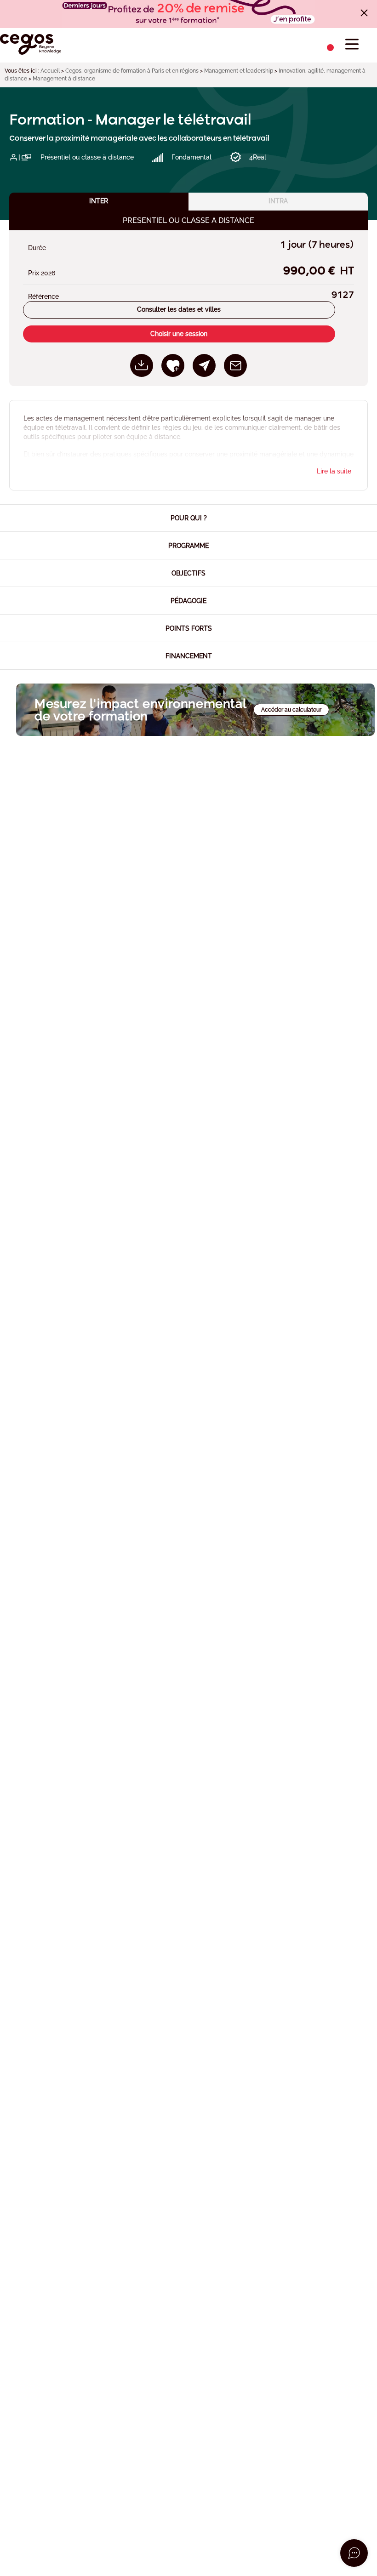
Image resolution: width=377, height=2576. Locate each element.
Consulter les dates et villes (179, 309)
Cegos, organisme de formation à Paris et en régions (132, 71)
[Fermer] (364, 13)
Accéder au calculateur (291, 710)
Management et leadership (239, 71)
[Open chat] (354, 2553)
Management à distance (64, 79)
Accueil (50, 71)
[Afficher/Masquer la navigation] (352, 44)
